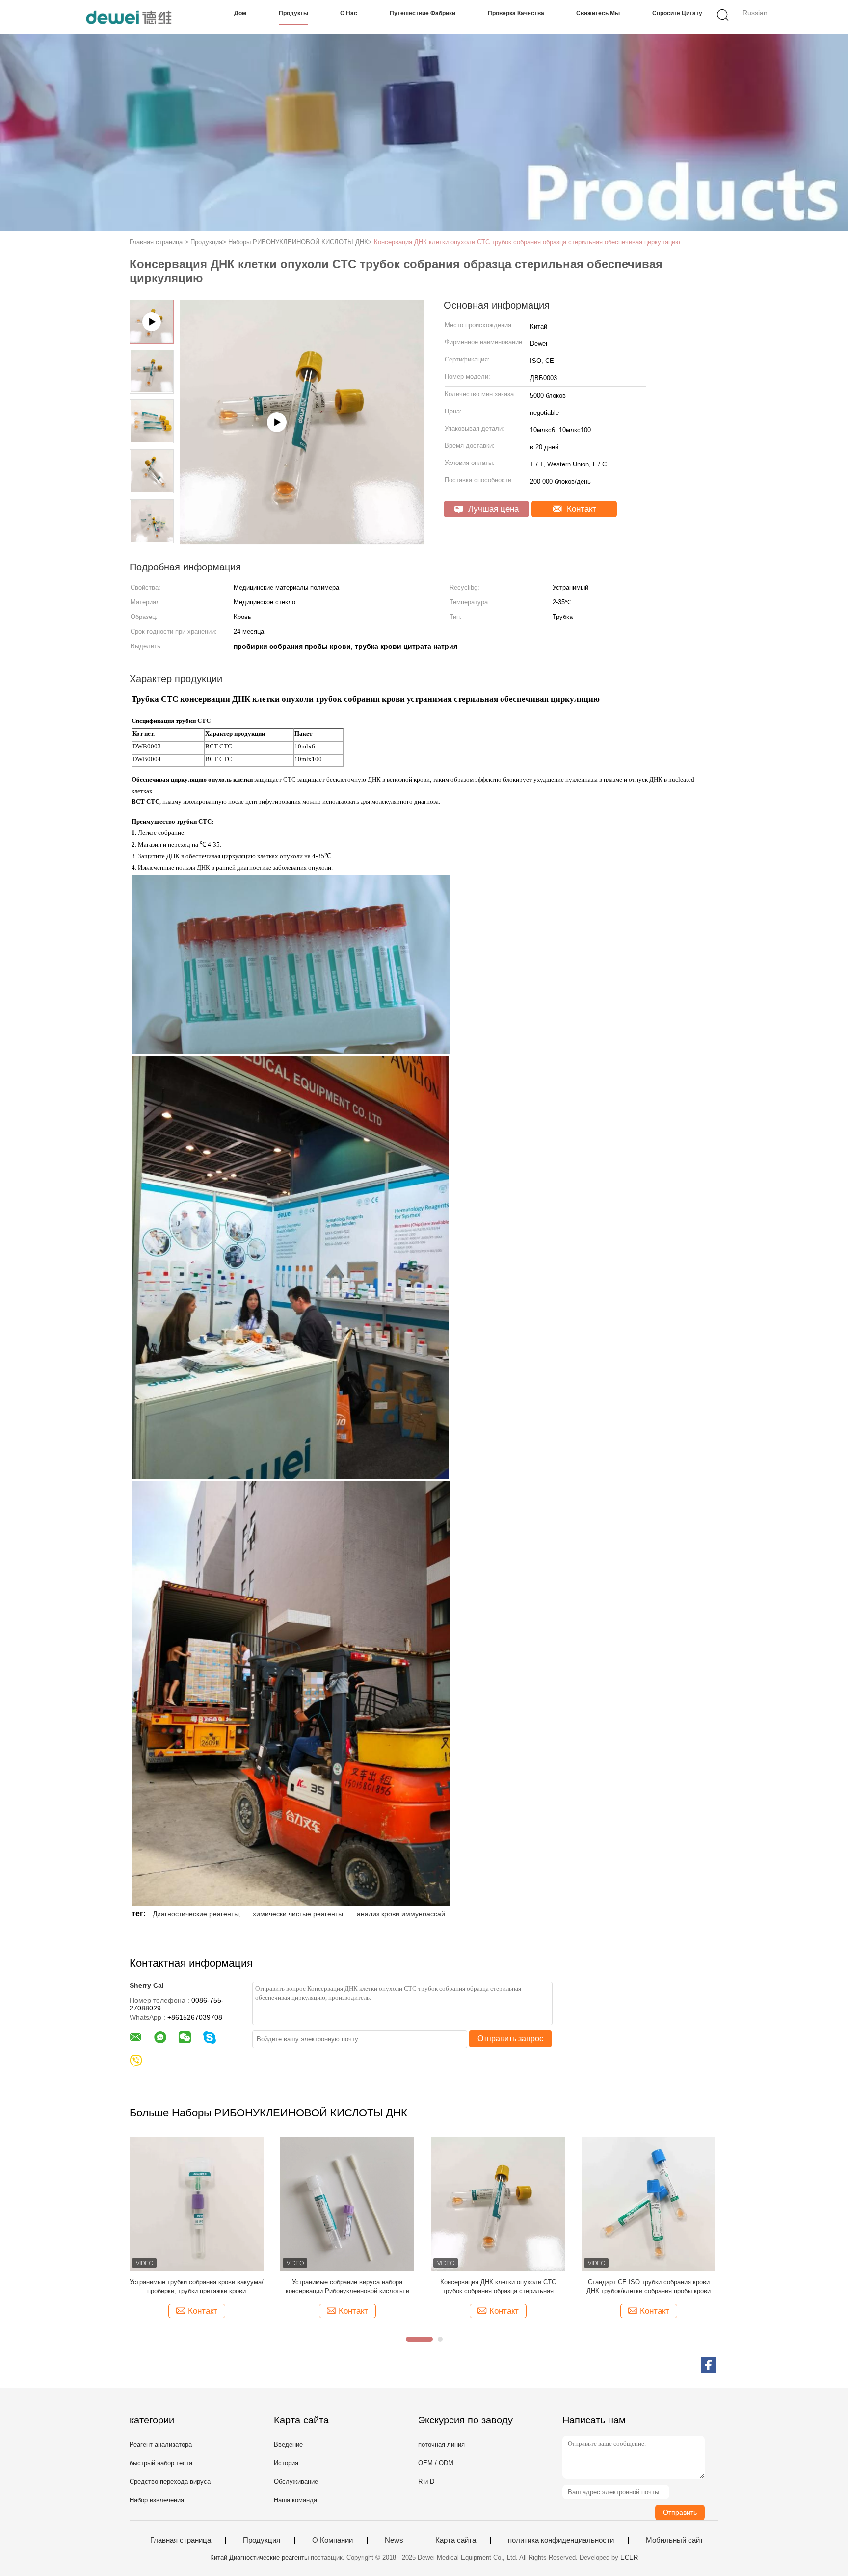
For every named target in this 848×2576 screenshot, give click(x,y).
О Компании (332, 2540)
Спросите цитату (677, 13)
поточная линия (441, 2444)
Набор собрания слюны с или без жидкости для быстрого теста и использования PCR (649, 2286)
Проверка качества (516, 13)
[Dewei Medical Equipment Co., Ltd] (128, 17)
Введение (288, 2444)
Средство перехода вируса (170, 2482)
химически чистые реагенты (298, 1914)
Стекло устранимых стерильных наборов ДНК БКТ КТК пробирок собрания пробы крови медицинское (197, 2287)
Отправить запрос (510, 2039)
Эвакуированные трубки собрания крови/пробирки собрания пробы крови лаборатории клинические (498, 2287)
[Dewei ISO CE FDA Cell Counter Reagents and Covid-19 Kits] (302, 541)
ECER (629, 2558)
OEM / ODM (436, 2463)
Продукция (262, 2540)
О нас (349, 13)
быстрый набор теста (161, 2463)
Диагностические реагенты (196, 1914)
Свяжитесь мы (598, 13)
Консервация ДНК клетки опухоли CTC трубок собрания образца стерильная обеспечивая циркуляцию (527, 242)
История (286, 2463)
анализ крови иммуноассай (401, 1914)
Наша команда (295, 2500)
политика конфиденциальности (561, 2540)
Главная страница (181, 2540)
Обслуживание (296, 2482)
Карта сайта (456, 2540)
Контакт (580, 509)
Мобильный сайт (675, 2540)
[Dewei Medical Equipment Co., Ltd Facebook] (709, 2365)
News (394, 2540)
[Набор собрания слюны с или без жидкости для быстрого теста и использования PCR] (649, 2203)
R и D (426, 2482)
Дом (240, 13)
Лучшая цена (492, 509)
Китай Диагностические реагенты (259, 2558)
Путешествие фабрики (423, 13)
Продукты (293, 13)
